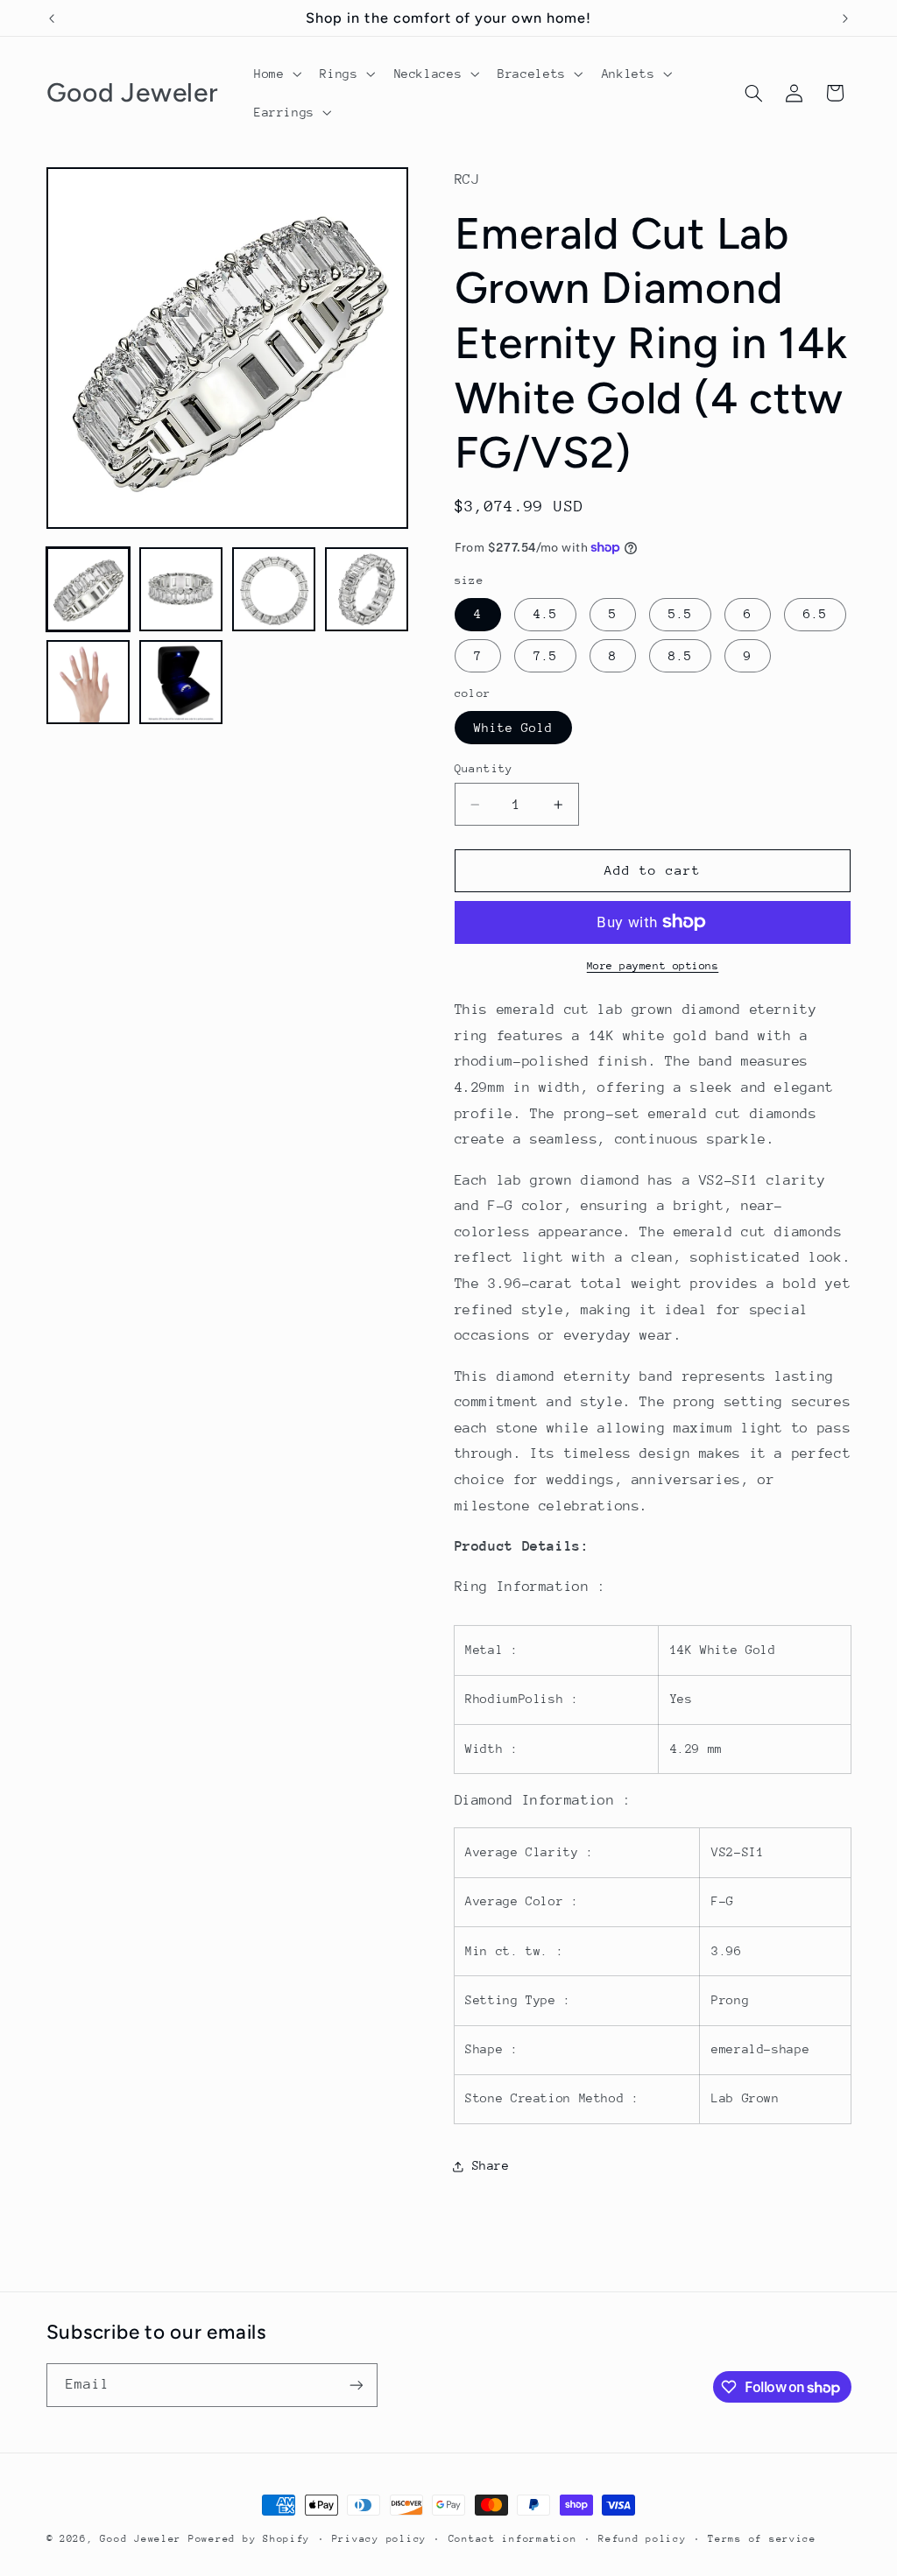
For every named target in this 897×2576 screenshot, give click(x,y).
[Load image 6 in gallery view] (181, 682)
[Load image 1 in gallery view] (88, 589)
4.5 (545, 614)
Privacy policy (379, 2539)
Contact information (513, 2539)
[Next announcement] (845, 18)
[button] (275, 74)
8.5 (680, 656)
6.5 (815, 614)
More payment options (653, 966)
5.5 (680, 614)
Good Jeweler (141, 2539)
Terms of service (762, 2539)
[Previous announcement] (52, 18)
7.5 (545, 656)
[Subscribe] (356, 2385)
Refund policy (643, 2539)
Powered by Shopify (249, 2539)
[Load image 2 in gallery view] (181, 589)
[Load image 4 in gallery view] (367, 589)
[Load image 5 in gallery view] (88, 682)
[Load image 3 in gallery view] (274, 589)
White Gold (514, 728)
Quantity (484, 768)
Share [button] (491, 2165)
